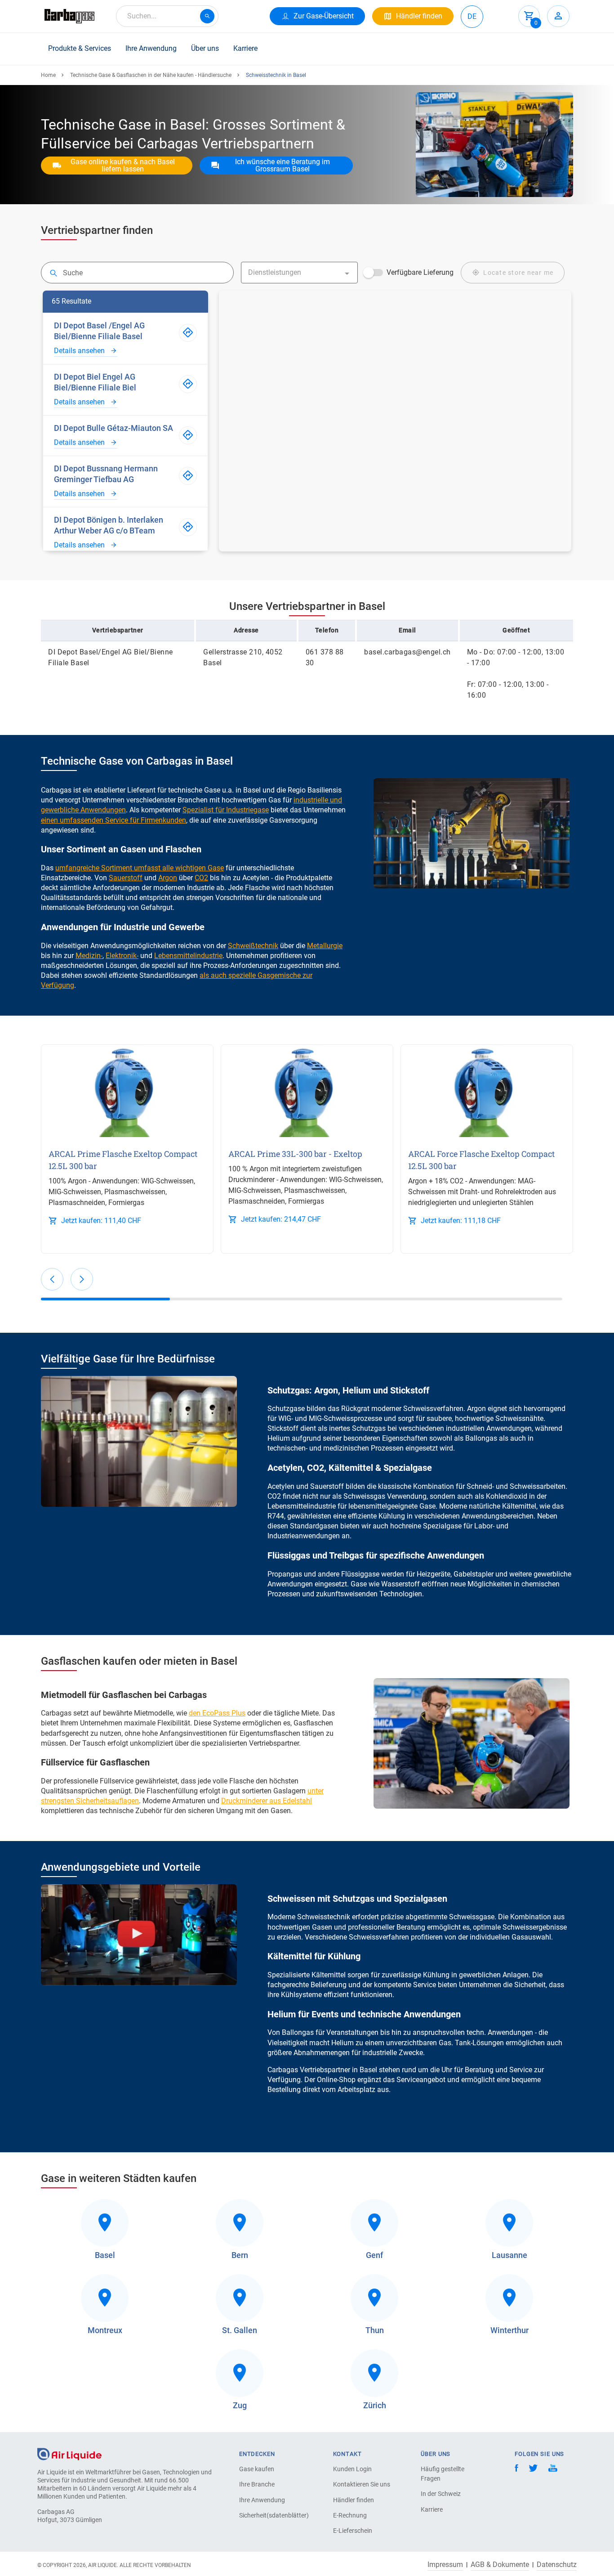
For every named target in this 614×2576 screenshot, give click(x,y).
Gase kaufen (257, 2469)
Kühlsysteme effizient (315, 1995)
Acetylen (281, 1486)
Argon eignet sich (494, 1409)
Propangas (285, 1574)
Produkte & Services (80, 48)
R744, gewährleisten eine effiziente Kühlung (336, 1516)
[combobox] (167, 16)
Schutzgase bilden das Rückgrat (318, 1409)
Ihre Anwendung (151, 48)
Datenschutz (557, 2565)
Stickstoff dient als (297, 1428)
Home (48, 75)
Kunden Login (352, 2469)
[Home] (69, 2453)
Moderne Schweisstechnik (309, 1917)
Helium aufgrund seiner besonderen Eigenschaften (347, 1438)
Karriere (245, 48)
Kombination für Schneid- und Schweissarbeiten (489, 1486)
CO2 (274, 1496)
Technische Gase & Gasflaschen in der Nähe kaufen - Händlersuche (151, 75)
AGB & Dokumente (500, 2565)
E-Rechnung (350, 2515)
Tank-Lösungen (479, 2043)
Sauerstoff (327, 1486)
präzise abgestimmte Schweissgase (438, 1917)
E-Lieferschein (353, 2531)
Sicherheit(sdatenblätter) (271, 2515)
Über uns (205, 48)
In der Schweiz (441, 2494)
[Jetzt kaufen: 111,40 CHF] (127, 1091)
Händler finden (354, 2500)
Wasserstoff (400, 1584)
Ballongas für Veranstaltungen (330, 2032)
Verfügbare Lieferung (420, 272)
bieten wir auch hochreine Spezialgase (401, 1526)
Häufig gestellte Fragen (443, 2474)
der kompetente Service (399, 1985)
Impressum (445, 2565)
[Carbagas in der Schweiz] (69, 16)
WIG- (286, 1418)
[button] (52, 1279)
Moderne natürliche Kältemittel (488, 1506)
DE (472, 16)
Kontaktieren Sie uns (362, 2484)
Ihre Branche (257, 2484)
